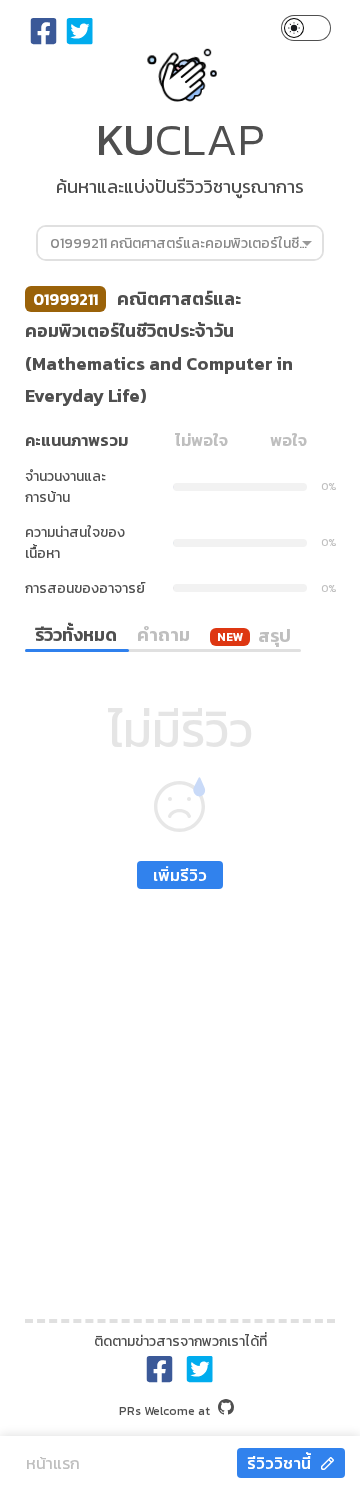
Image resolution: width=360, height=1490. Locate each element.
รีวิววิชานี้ (279, 1463)
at (164, 1411)
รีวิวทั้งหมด (76, 634)
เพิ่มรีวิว (180, 875)
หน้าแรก (53, 1463)
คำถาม (163, 634)
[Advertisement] (180, 1099)
